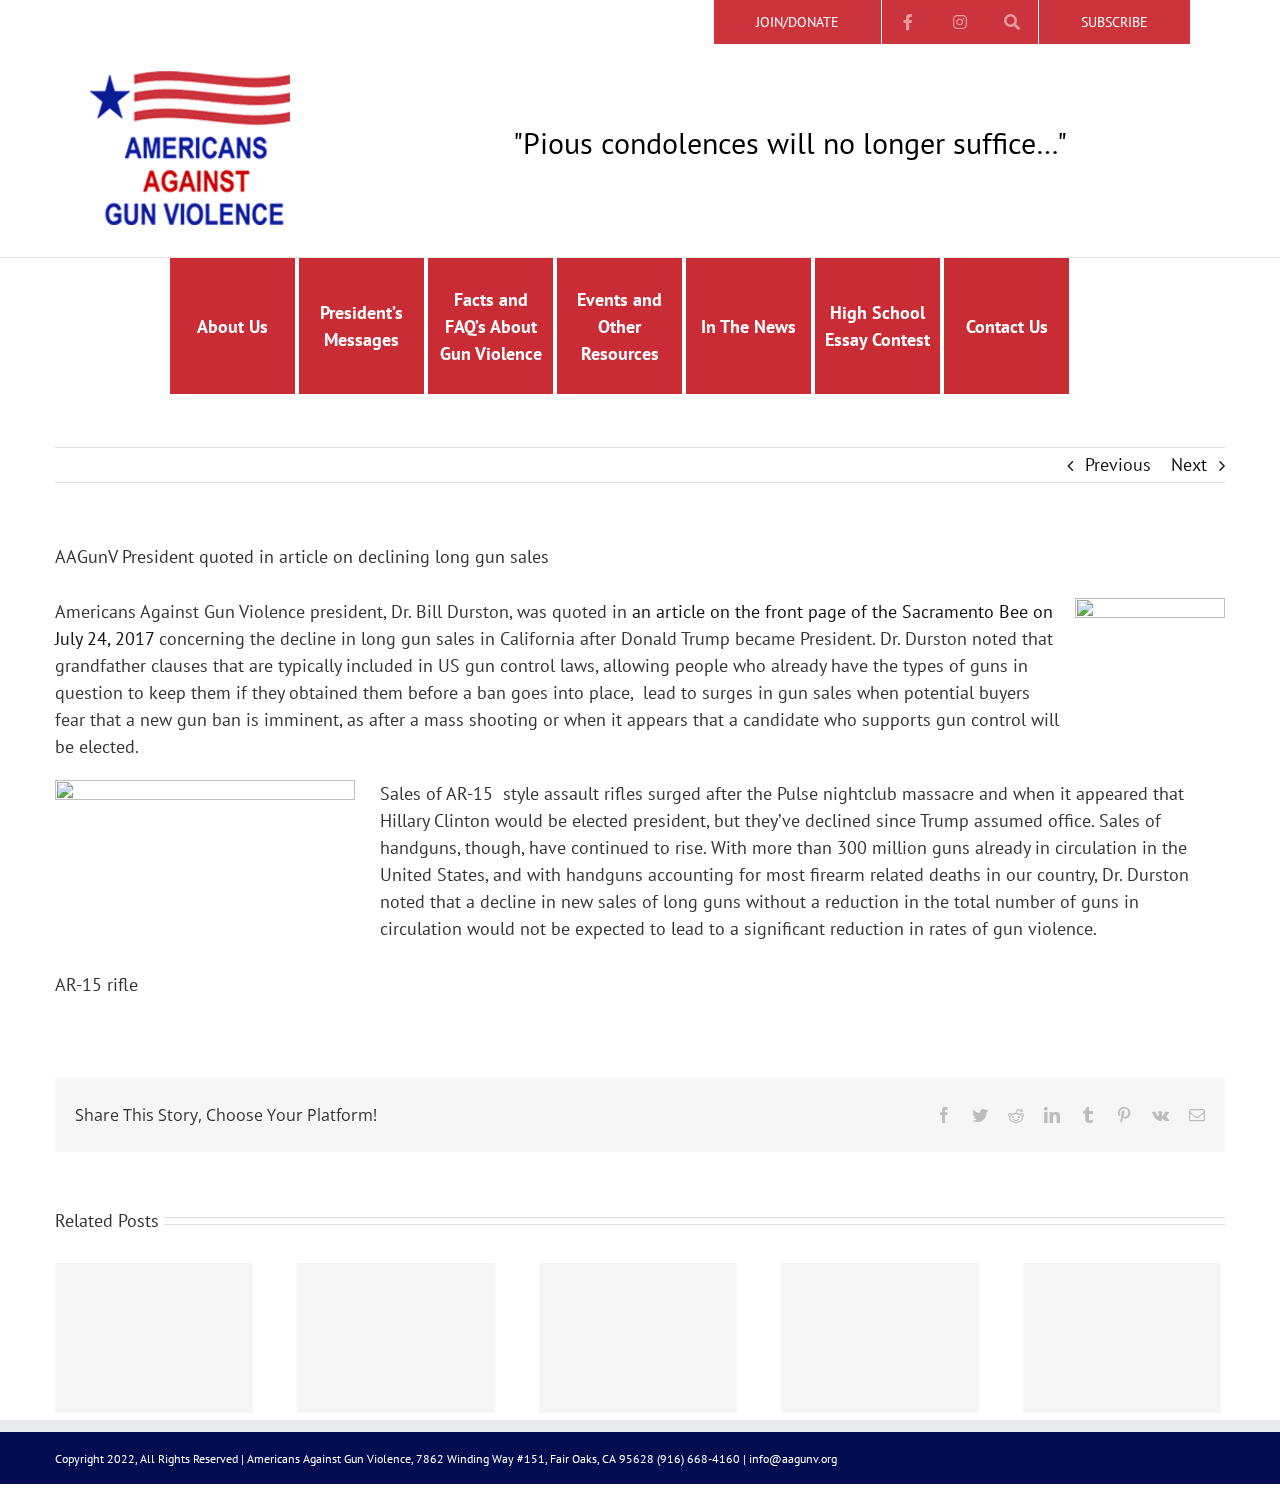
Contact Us (1007, 326)
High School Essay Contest (877, 326)
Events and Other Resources (619, 326)
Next (1189, 464)
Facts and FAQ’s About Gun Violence (491, 326)
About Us (232, 326)
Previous (1118, 464)
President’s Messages (361, 326)
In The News (748, 326)
